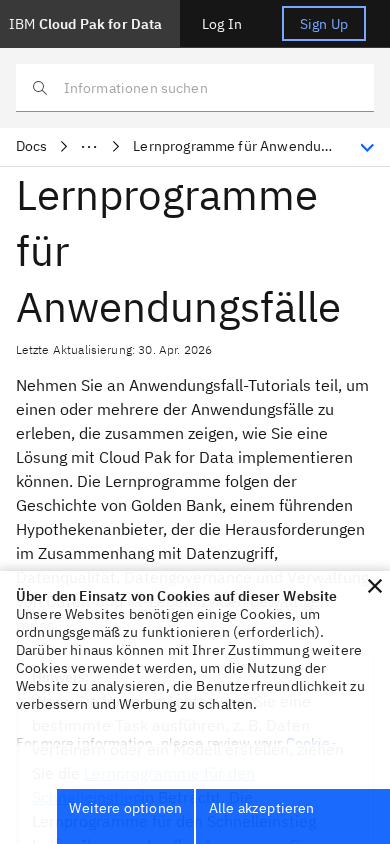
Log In (222, 24)
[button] (375, 586)
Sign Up (324, 24)
